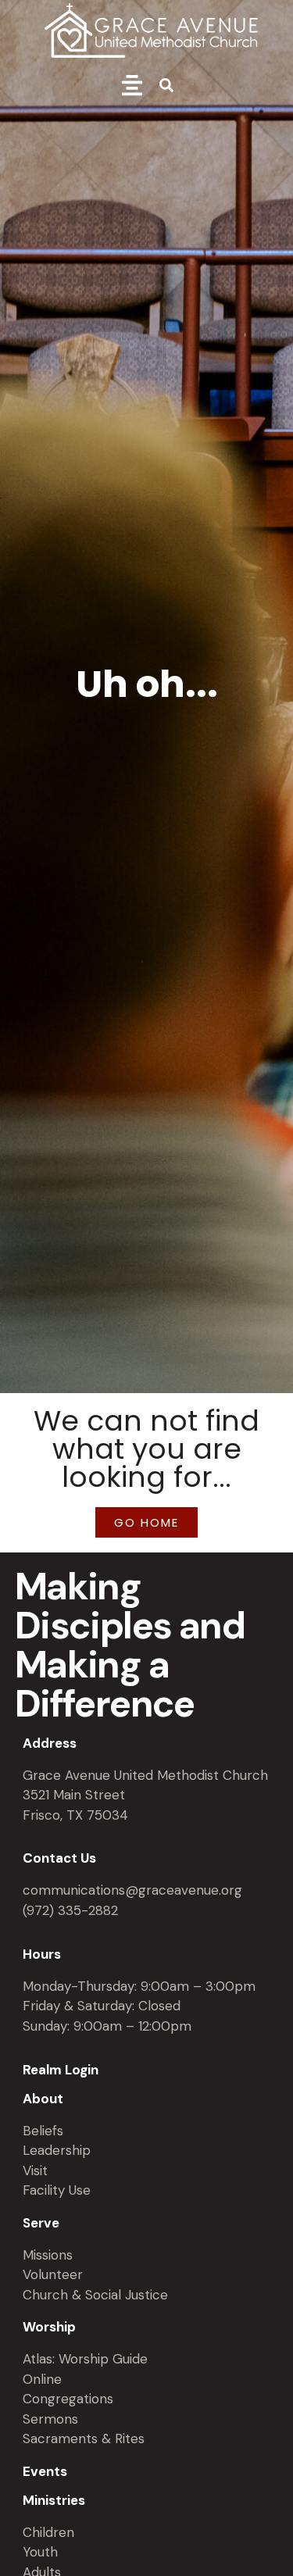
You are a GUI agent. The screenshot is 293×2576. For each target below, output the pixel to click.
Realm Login (61, 2070)
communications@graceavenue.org (132, 1890)
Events (45, 2471)
